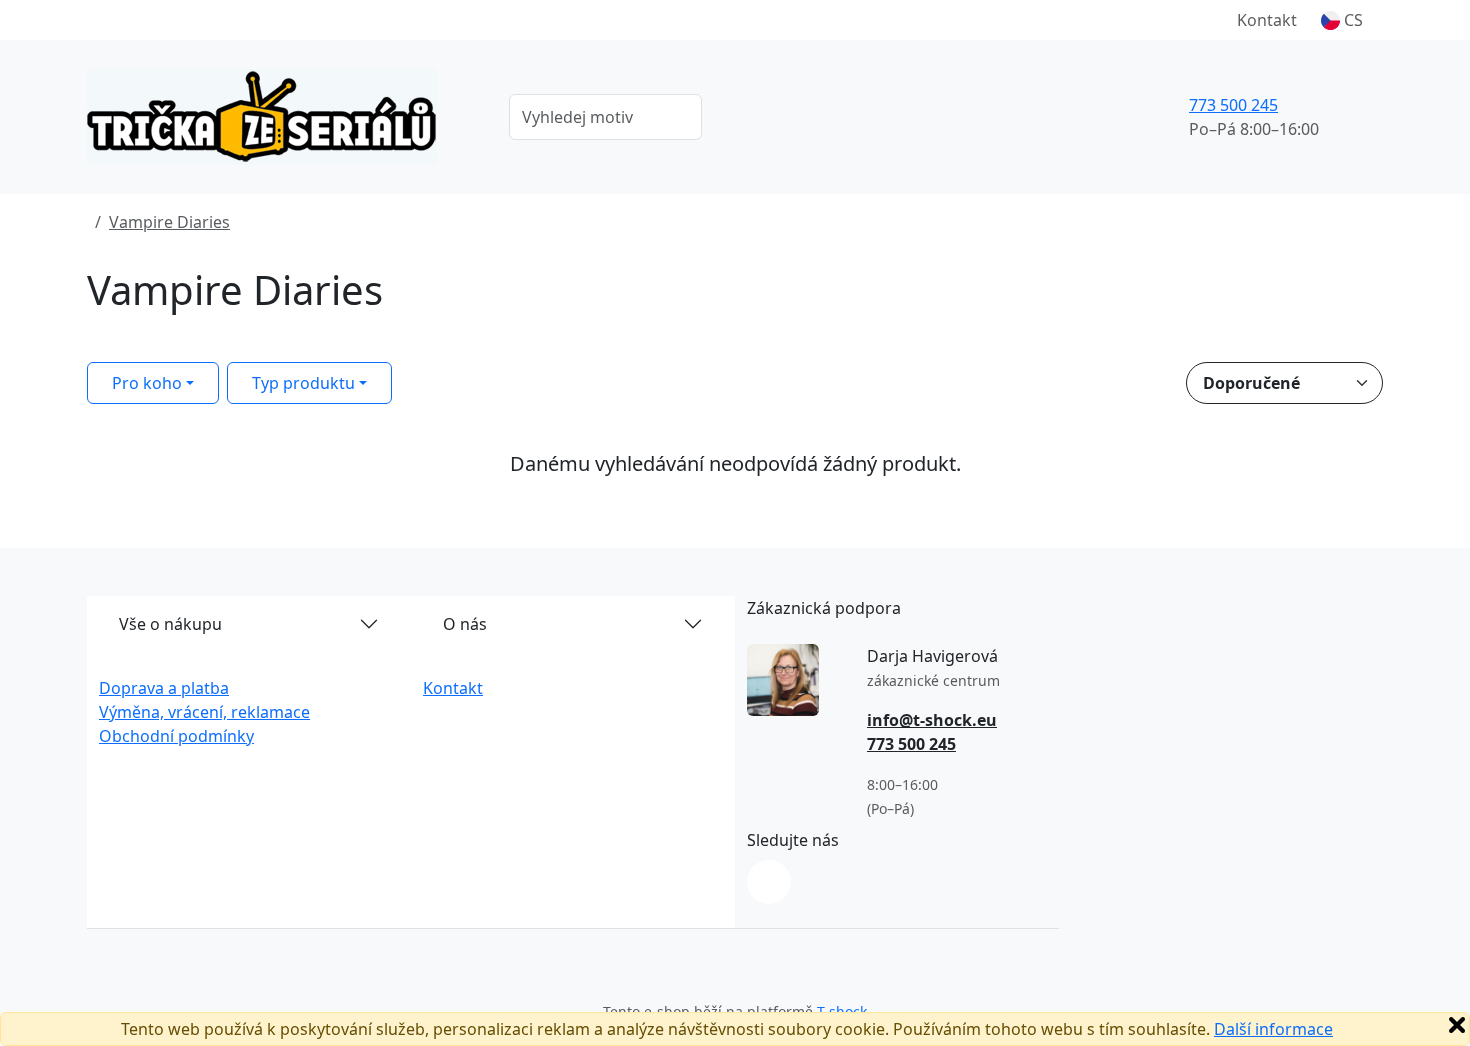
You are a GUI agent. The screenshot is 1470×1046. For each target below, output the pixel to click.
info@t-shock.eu (932, 720)
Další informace (1273, 1029)
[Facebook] (769, 882)
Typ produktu (303, 383)
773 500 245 (1233, 105)
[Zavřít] (1457, 1025)
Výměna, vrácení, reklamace (204, 712)
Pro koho (147, 383)
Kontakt (1267, 20)
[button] (1342, 20)
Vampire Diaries (169, 222)
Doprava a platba (164, 688)
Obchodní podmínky (176, 736)
